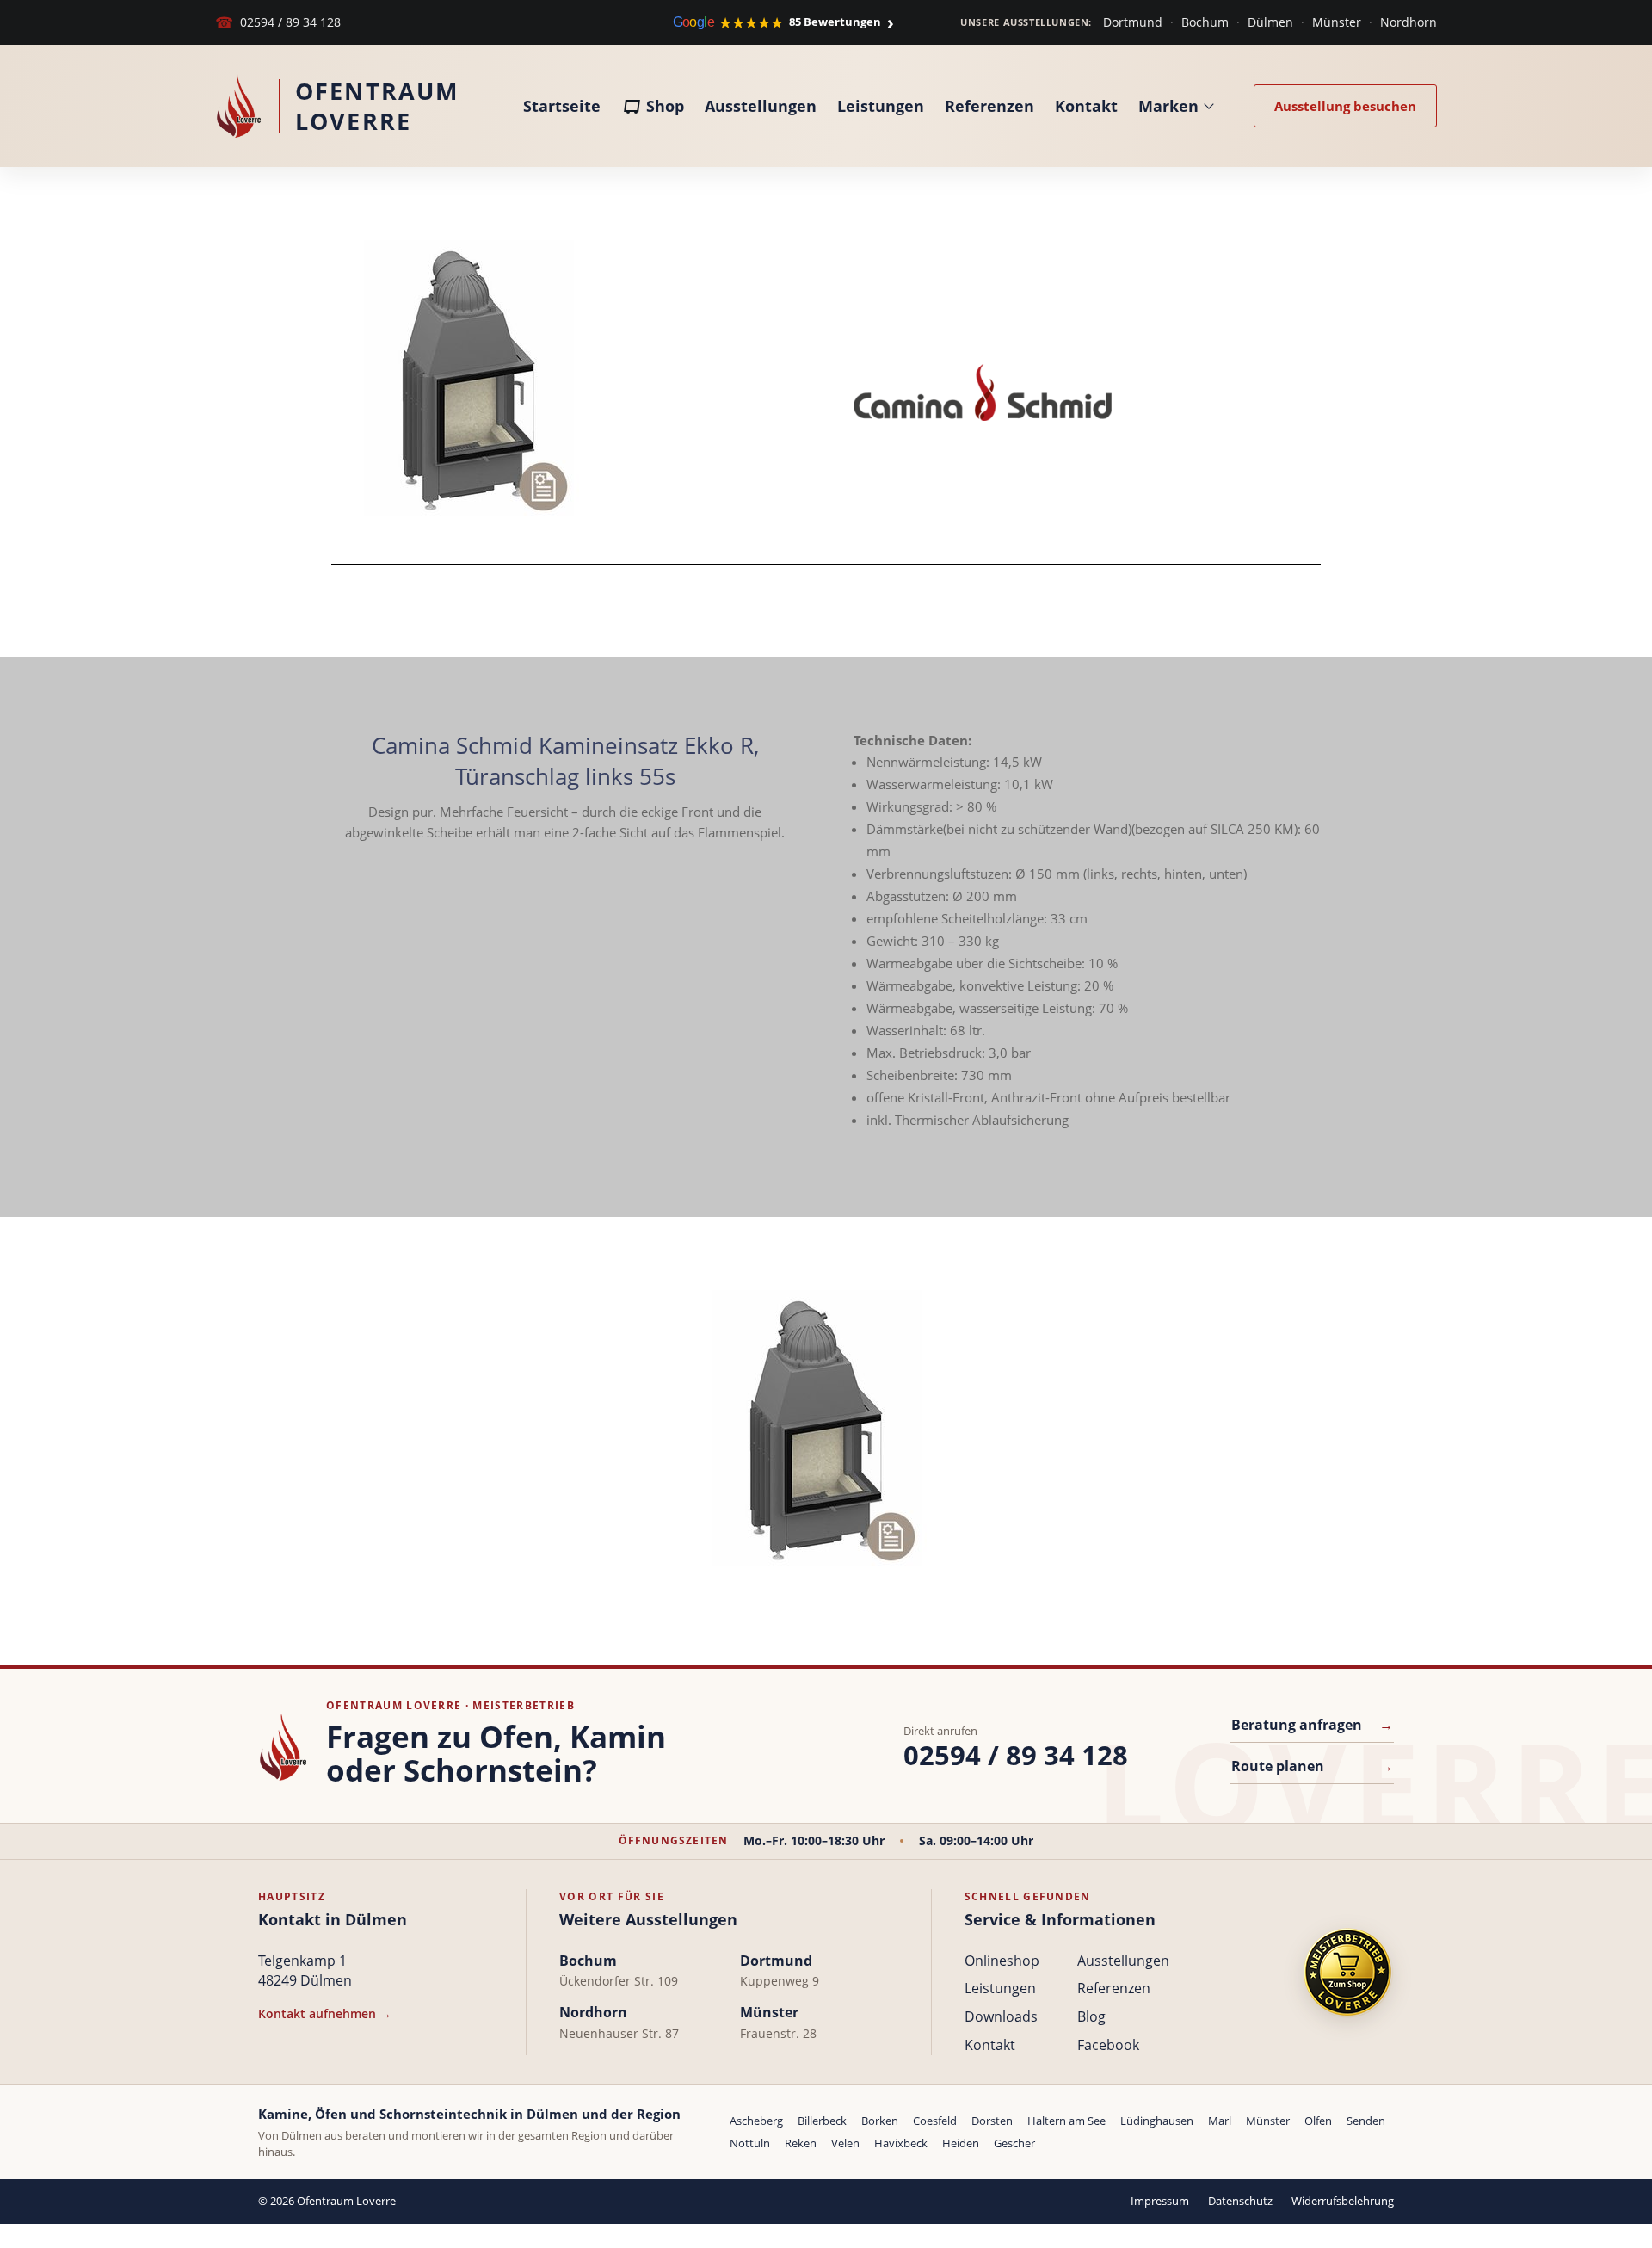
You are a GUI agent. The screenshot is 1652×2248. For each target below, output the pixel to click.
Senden (1366, 2121)
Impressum (1160, 2201)
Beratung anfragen (1312, 1725)
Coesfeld (935, 2121)
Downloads (1001, 2016)
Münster (1337, 22)
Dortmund (1133, 22)
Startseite (562, 106)
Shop (665, 106)
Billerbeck (822, 2121)
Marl (1220, 2121)
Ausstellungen (761, 106)
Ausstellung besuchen (1345, 106)
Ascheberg (756, 2121)
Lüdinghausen (1157, 2121)
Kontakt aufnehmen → (325, 2013)
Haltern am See (1066, 2121)
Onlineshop (1002, 1961)
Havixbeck (901, 2143)
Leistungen (881, 106)
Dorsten (992, 2121)
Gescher (1014, 2143)
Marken (1168, 106)
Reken (801, 2143)
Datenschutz (1240, 2201)
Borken (880, 2121)
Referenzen (989, 106)
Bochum (1205, 22)
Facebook (1108, 2045)
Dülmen (1270, 22)
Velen (845, 2143)
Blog (1091, 2016)
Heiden (961, 2143)
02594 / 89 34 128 (278, 22)
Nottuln (750, 2143)
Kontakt (1086, 106)
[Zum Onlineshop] (1347, 1972)
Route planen (1312, 1766)
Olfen (1318, 2121)
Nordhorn (1409, 22)
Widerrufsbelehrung (1343, 2201)
